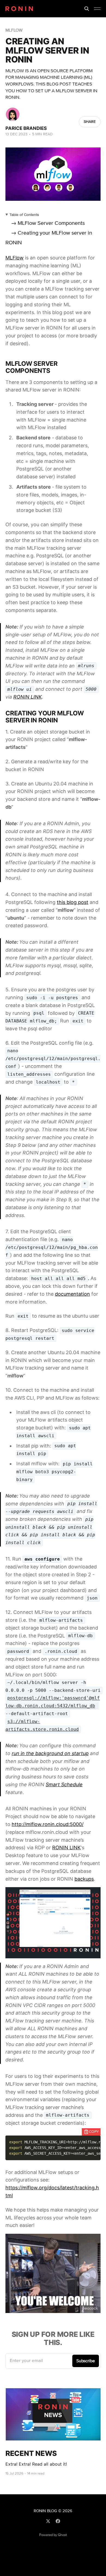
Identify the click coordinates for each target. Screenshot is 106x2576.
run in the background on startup (50, 1753)
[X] (48, 2521)
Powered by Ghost (53, 2535)
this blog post (73, 902)
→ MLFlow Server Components (48, 223)
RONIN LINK (28, 697)
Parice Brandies (26, 128)
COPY (94, 2132)
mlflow (14, 30)
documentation (72, 1294)
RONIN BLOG (45, 2511)
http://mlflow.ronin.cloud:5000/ (48, 1824)
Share (90, 122)
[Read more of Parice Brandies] (13, 114)
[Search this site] (87, 9)
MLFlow (15, 258)
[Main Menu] (97, 9)
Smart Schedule (64, 1784)
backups (84, 1879)
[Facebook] (58, 2521)
